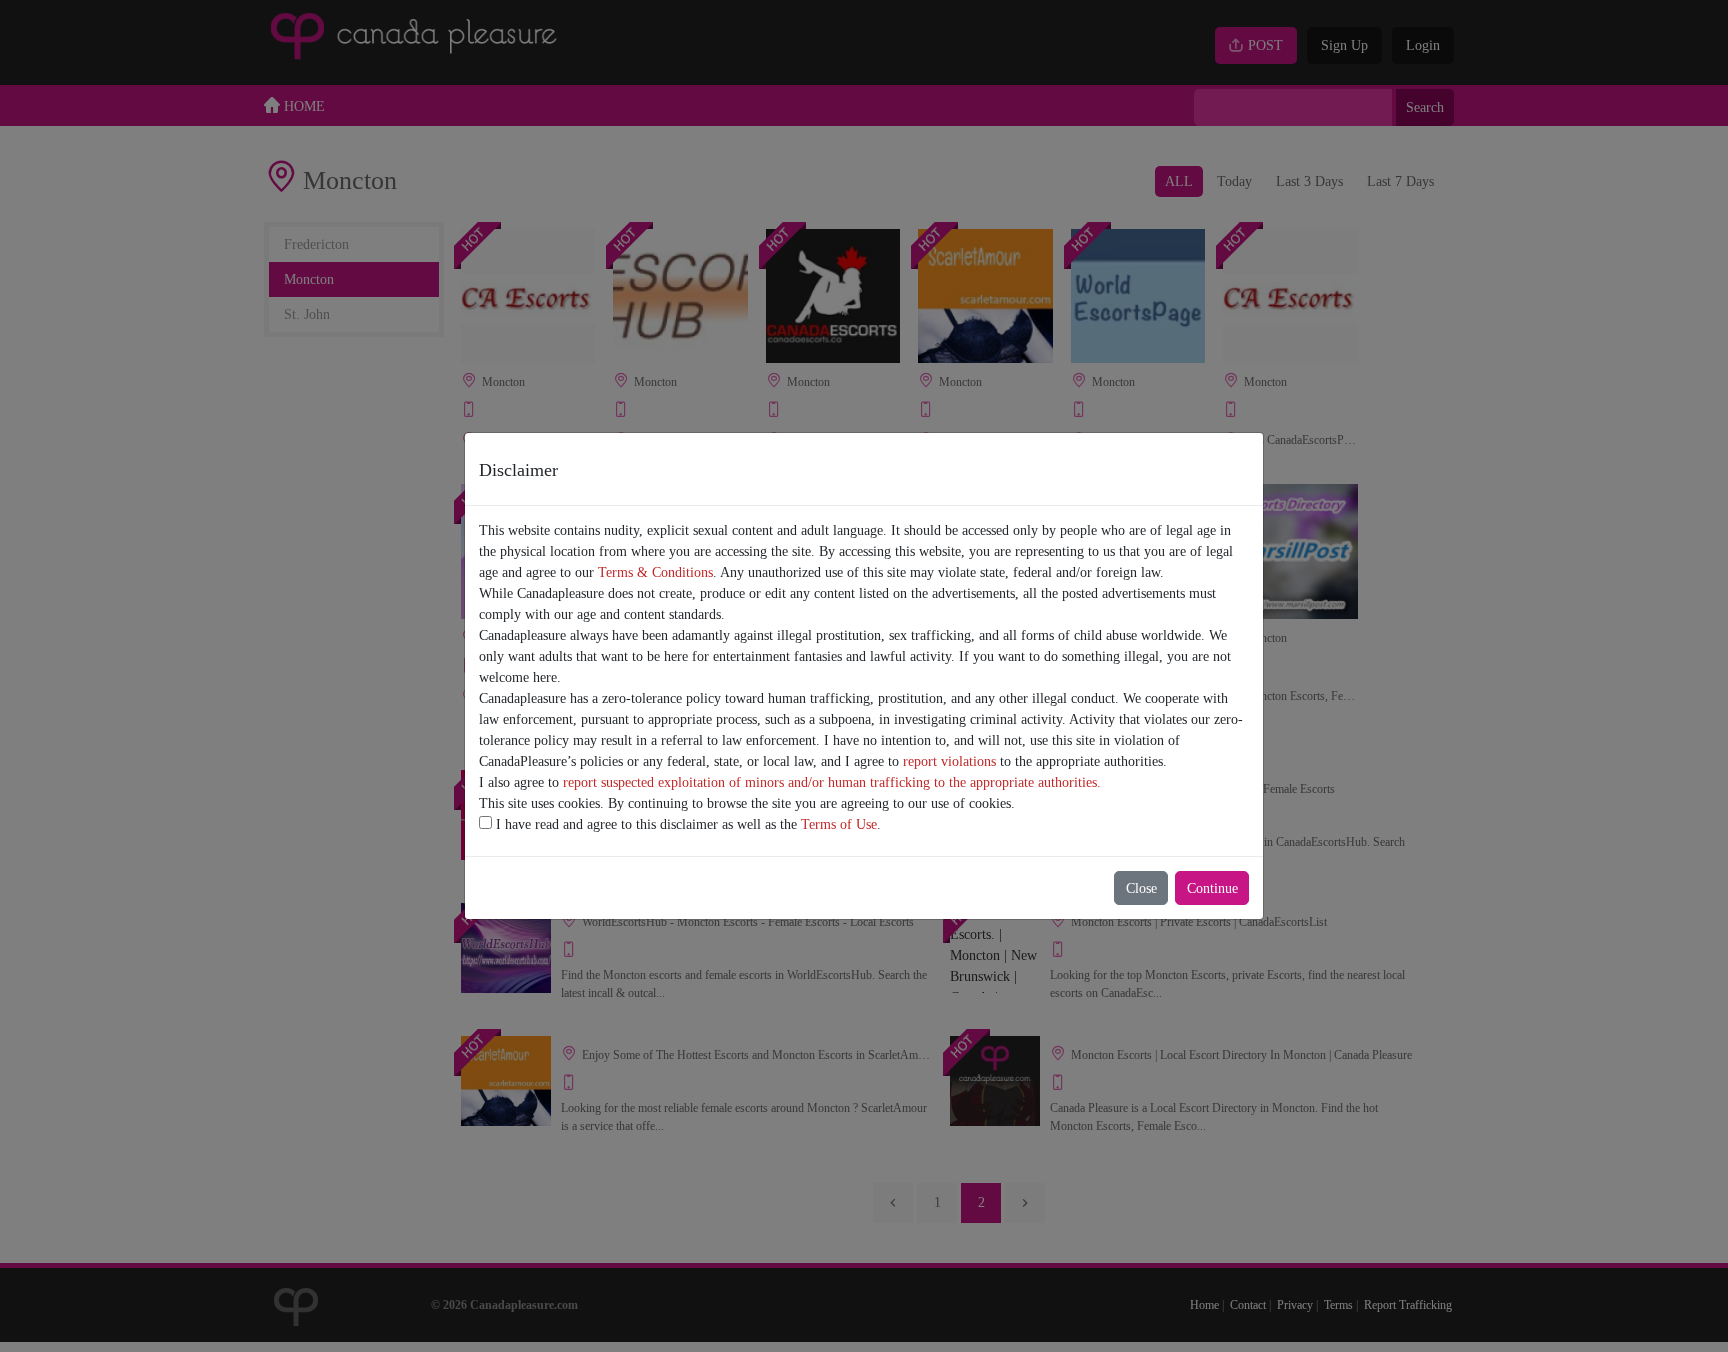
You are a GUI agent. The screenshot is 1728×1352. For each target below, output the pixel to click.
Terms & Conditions (655, 572)
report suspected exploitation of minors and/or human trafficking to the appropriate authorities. (832, 782)
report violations (949, 761)
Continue (1212, 888)
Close (1141, 888)
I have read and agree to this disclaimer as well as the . (686, 824)
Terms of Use (839, 824)
